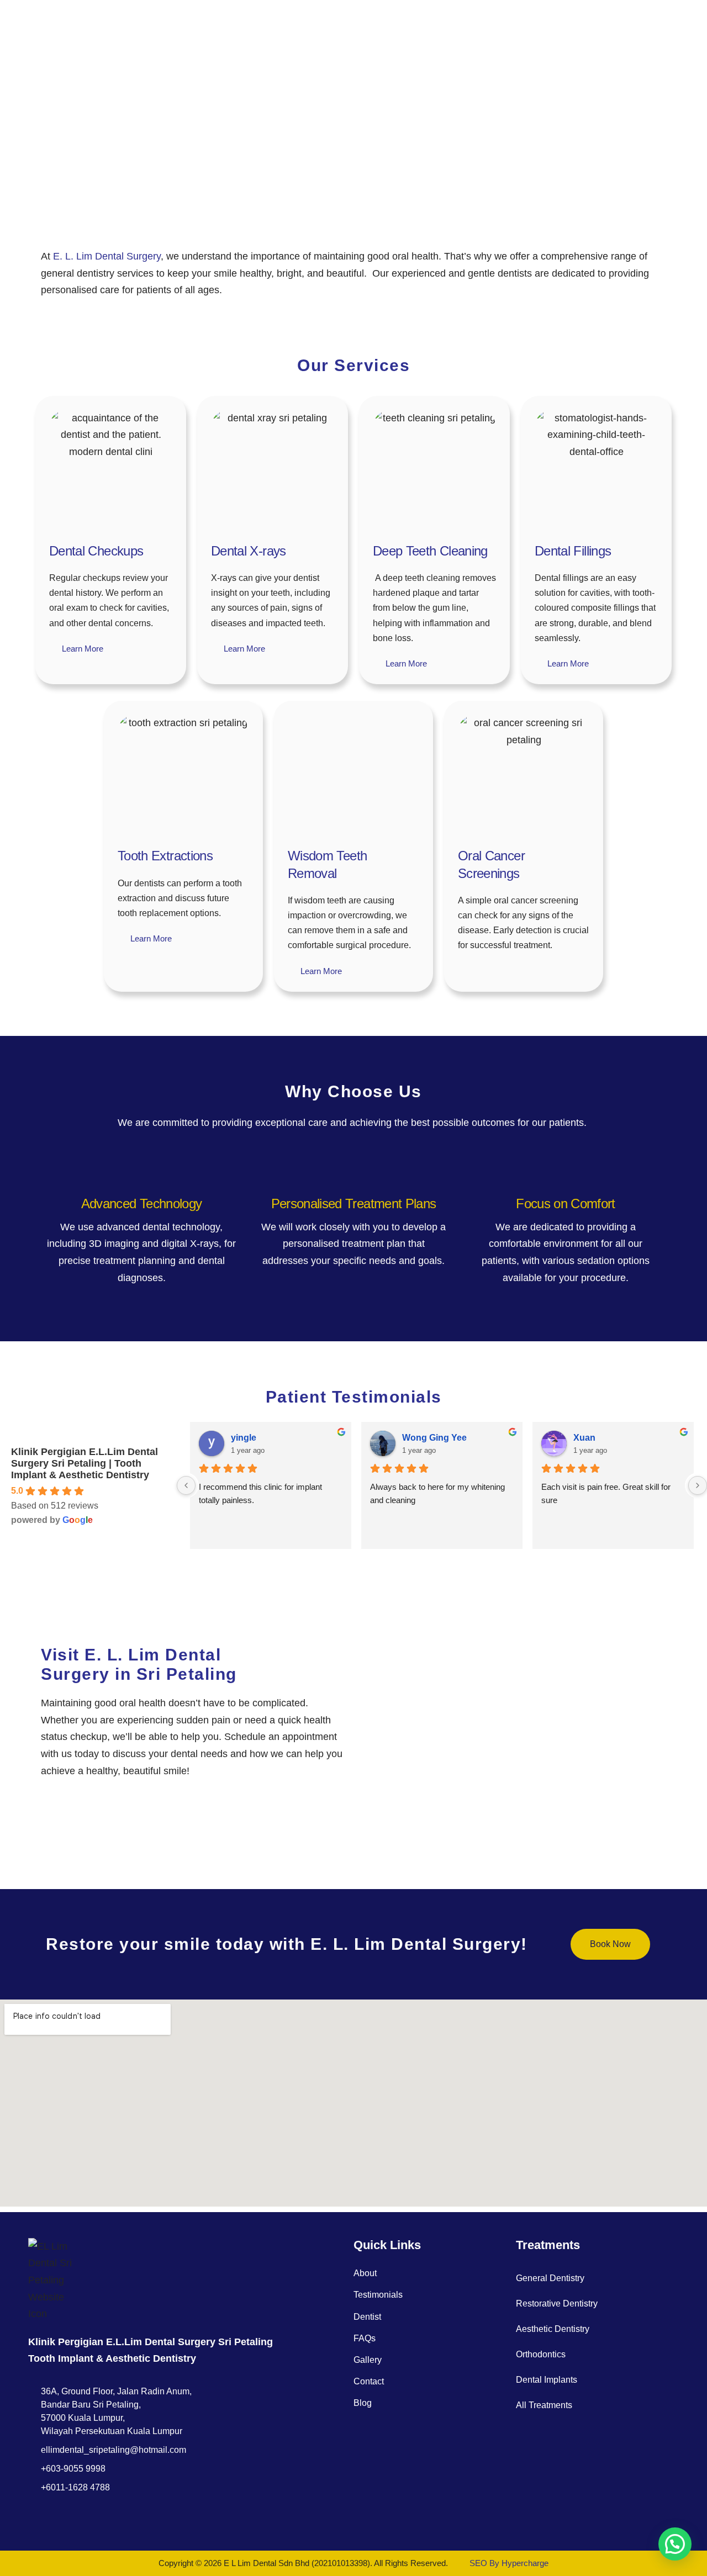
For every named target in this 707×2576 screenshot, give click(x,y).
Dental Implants (547, 2380)
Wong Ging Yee (434, 1438)
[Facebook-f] (35, 2518)
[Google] (58, 2518)
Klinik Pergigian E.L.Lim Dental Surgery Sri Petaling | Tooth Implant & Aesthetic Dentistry (85, 1463)
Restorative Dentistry (557, 2303)
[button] (675, 2544)
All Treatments (544, 2405)
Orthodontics (541, 2354)
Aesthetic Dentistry (553, 2329)
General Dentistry (550, 2278)
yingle (244, 1438)
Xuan (584, 1438)
